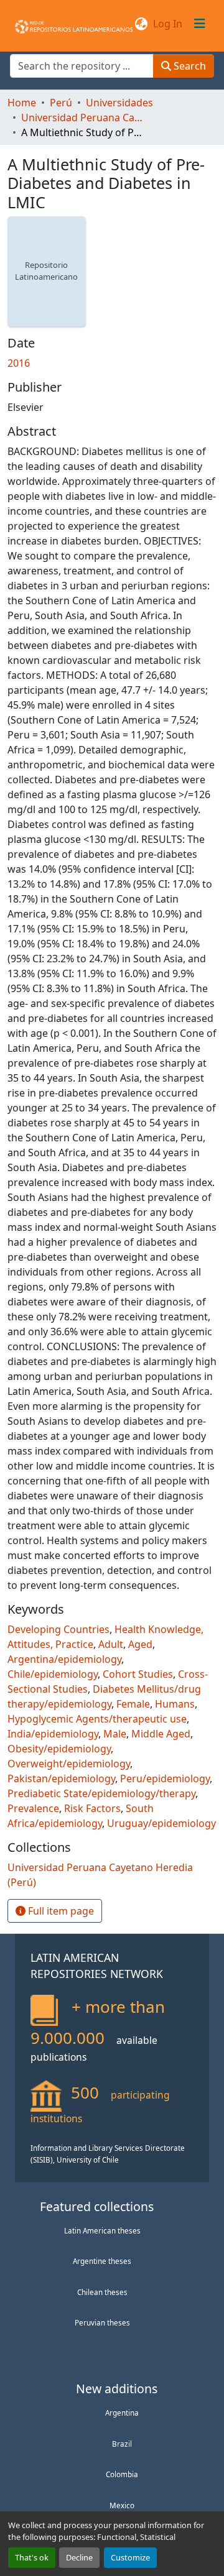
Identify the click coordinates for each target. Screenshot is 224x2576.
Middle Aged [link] (161, 1734)
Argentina (122, 2413)
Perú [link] (61, 103)
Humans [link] (175, 1704)
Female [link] (133, 1704)
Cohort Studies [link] (138, 1674)
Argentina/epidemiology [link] (64, 1659)
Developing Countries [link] (58, 1629)
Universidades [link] (119, 103)
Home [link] (22, 103)
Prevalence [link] (33, 1808)
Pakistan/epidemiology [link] (61, 1778)
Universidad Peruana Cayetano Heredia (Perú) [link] (83, 117)
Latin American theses (102, 2230)
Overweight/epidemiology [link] (69, 1764)
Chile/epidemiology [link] (53, 1674)
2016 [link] (19, 363)
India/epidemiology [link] (53, 1734)
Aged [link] (140, 1644)
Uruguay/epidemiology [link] (161, 1823)
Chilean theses (102, 2292)
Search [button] (189, 66)
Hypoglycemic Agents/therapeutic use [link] (97, 1719)
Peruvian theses (102, 2322)
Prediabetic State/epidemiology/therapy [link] (101, 1793)
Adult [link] (111, 1644)
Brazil (122, 2444)
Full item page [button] (60, 1911)
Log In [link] (168, 24)
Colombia (122, 2474)
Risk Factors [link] (92, 1808)
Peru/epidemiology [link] (165, 1778)
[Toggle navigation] (200, 24)
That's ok (32, 2557)
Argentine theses (102, 2261)
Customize (130, 2557)
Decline (79, 2557)
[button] (74, 24)
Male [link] (115, 1734)
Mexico (122, 2505)
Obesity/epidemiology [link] (59, 1749)
